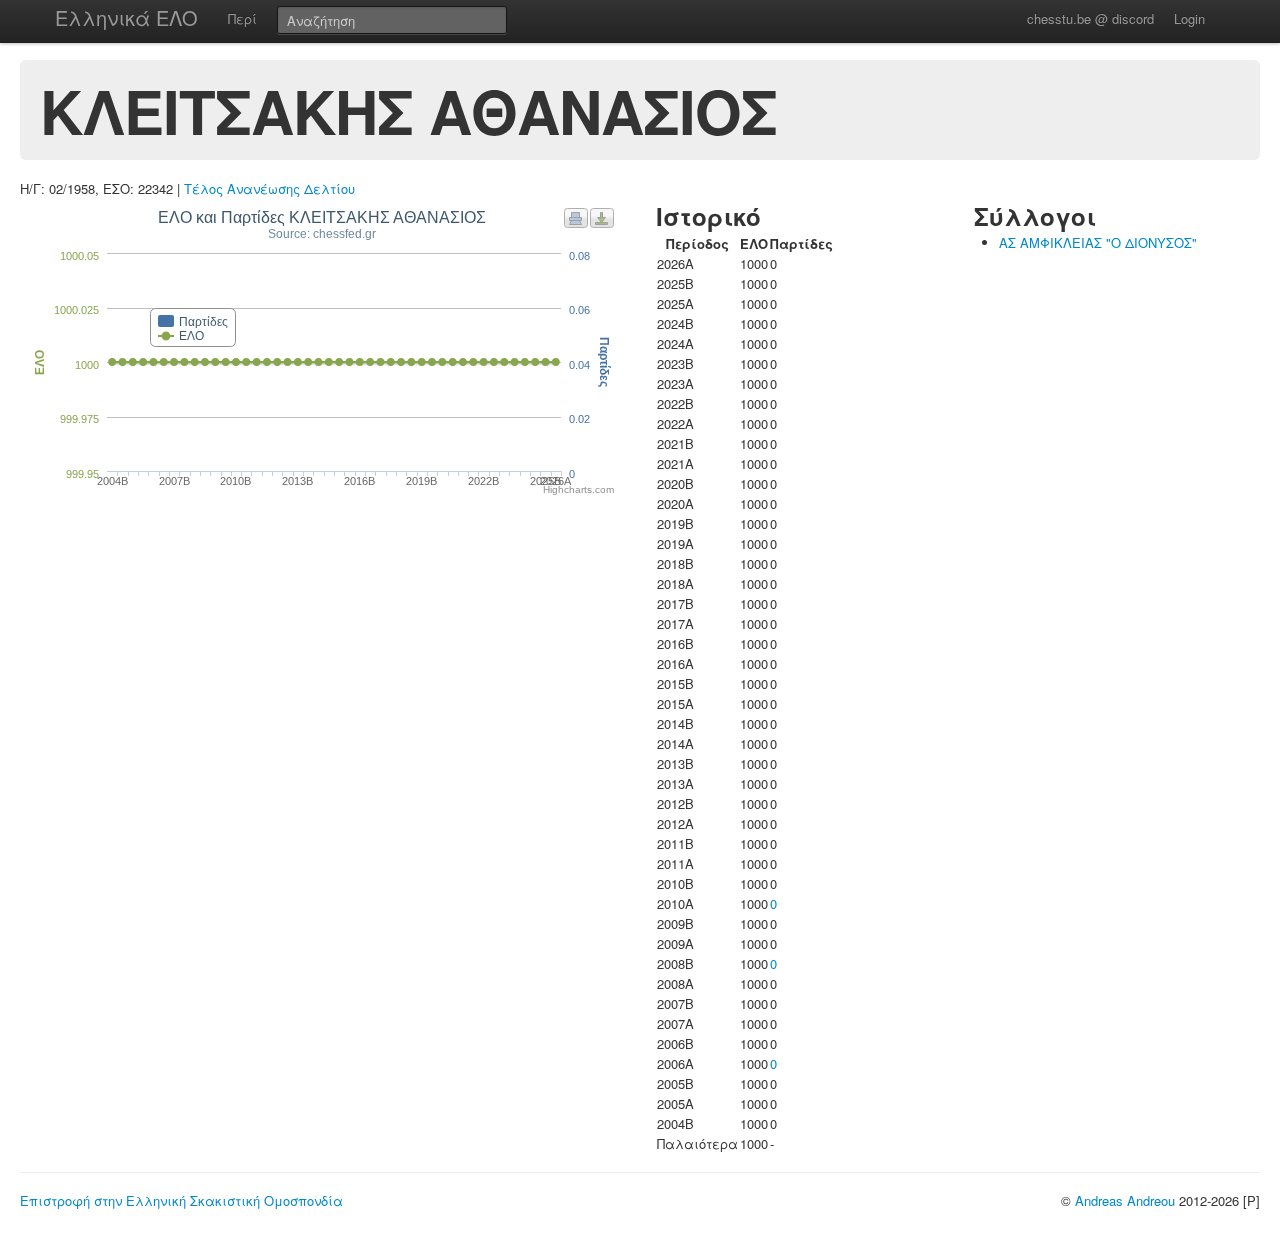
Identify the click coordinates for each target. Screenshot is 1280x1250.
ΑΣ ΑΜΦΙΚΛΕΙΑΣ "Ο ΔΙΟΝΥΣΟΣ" (1098, 242)
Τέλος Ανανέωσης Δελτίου (269, 188)
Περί (242, 18)
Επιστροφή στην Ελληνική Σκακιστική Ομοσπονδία (181, 1200)
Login (1189, 18)
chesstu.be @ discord (1090, 18)
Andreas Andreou (1125, 1200)
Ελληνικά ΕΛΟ (126, 17)
